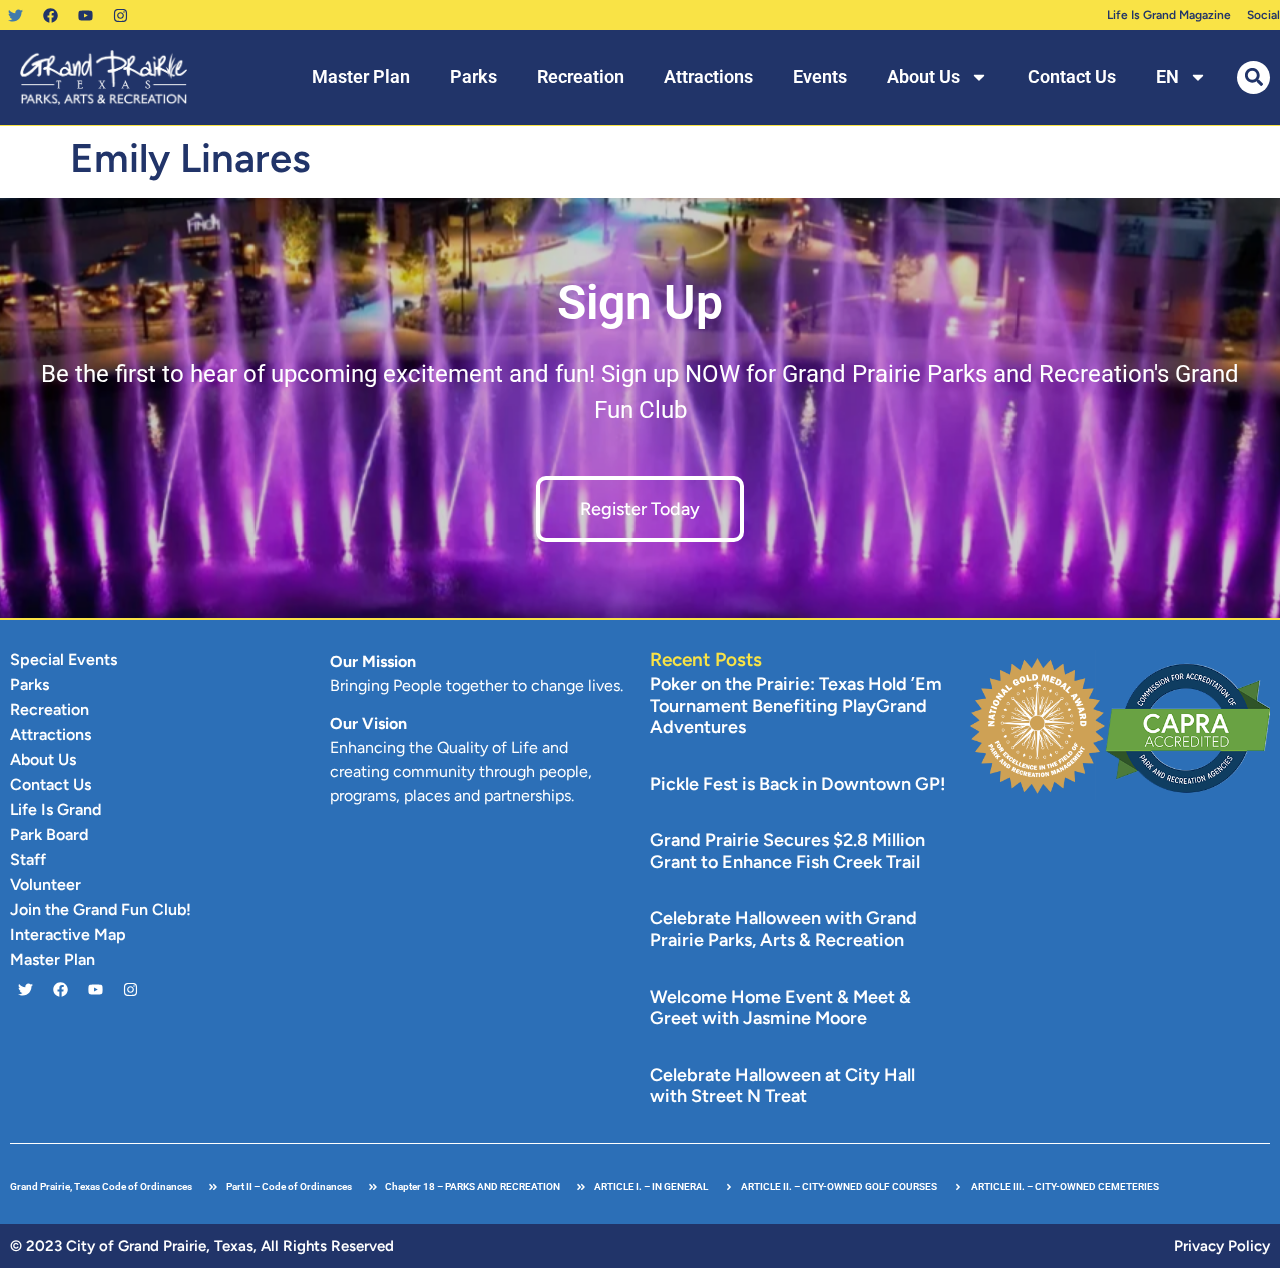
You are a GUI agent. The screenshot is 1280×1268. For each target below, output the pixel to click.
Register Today (640, 509)
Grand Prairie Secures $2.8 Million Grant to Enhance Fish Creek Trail (787, 851)
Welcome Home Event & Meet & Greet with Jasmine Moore (780, 1008)
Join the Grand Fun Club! (100, 909)
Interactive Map (68, 934)
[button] (1253, 77)
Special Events (63, 659)
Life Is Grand (55, 809)
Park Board (49, 834)
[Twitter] (15, 15)
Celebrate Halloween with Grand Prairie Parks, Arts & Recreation (783, 929)
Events (820, 76)
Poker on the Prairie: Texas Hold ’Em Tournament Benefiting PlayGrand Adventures (796, 705)
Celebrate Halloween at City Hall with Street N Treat (782, 1086)
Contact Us (1072, 76)
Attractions (708, 76)
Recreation (580, 76)
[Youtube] (85, 15)
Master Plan (361, 76)
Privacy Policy (1222, 1246)
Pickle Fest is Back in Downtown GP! (798, 784)
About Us (923, 76)
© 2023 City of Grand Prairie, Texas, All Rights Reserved (202, 1246)
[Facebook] (50, 15)
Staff (28, 859)
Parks (473, 76)
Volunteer (45, 884)
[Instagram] (120, 15)
